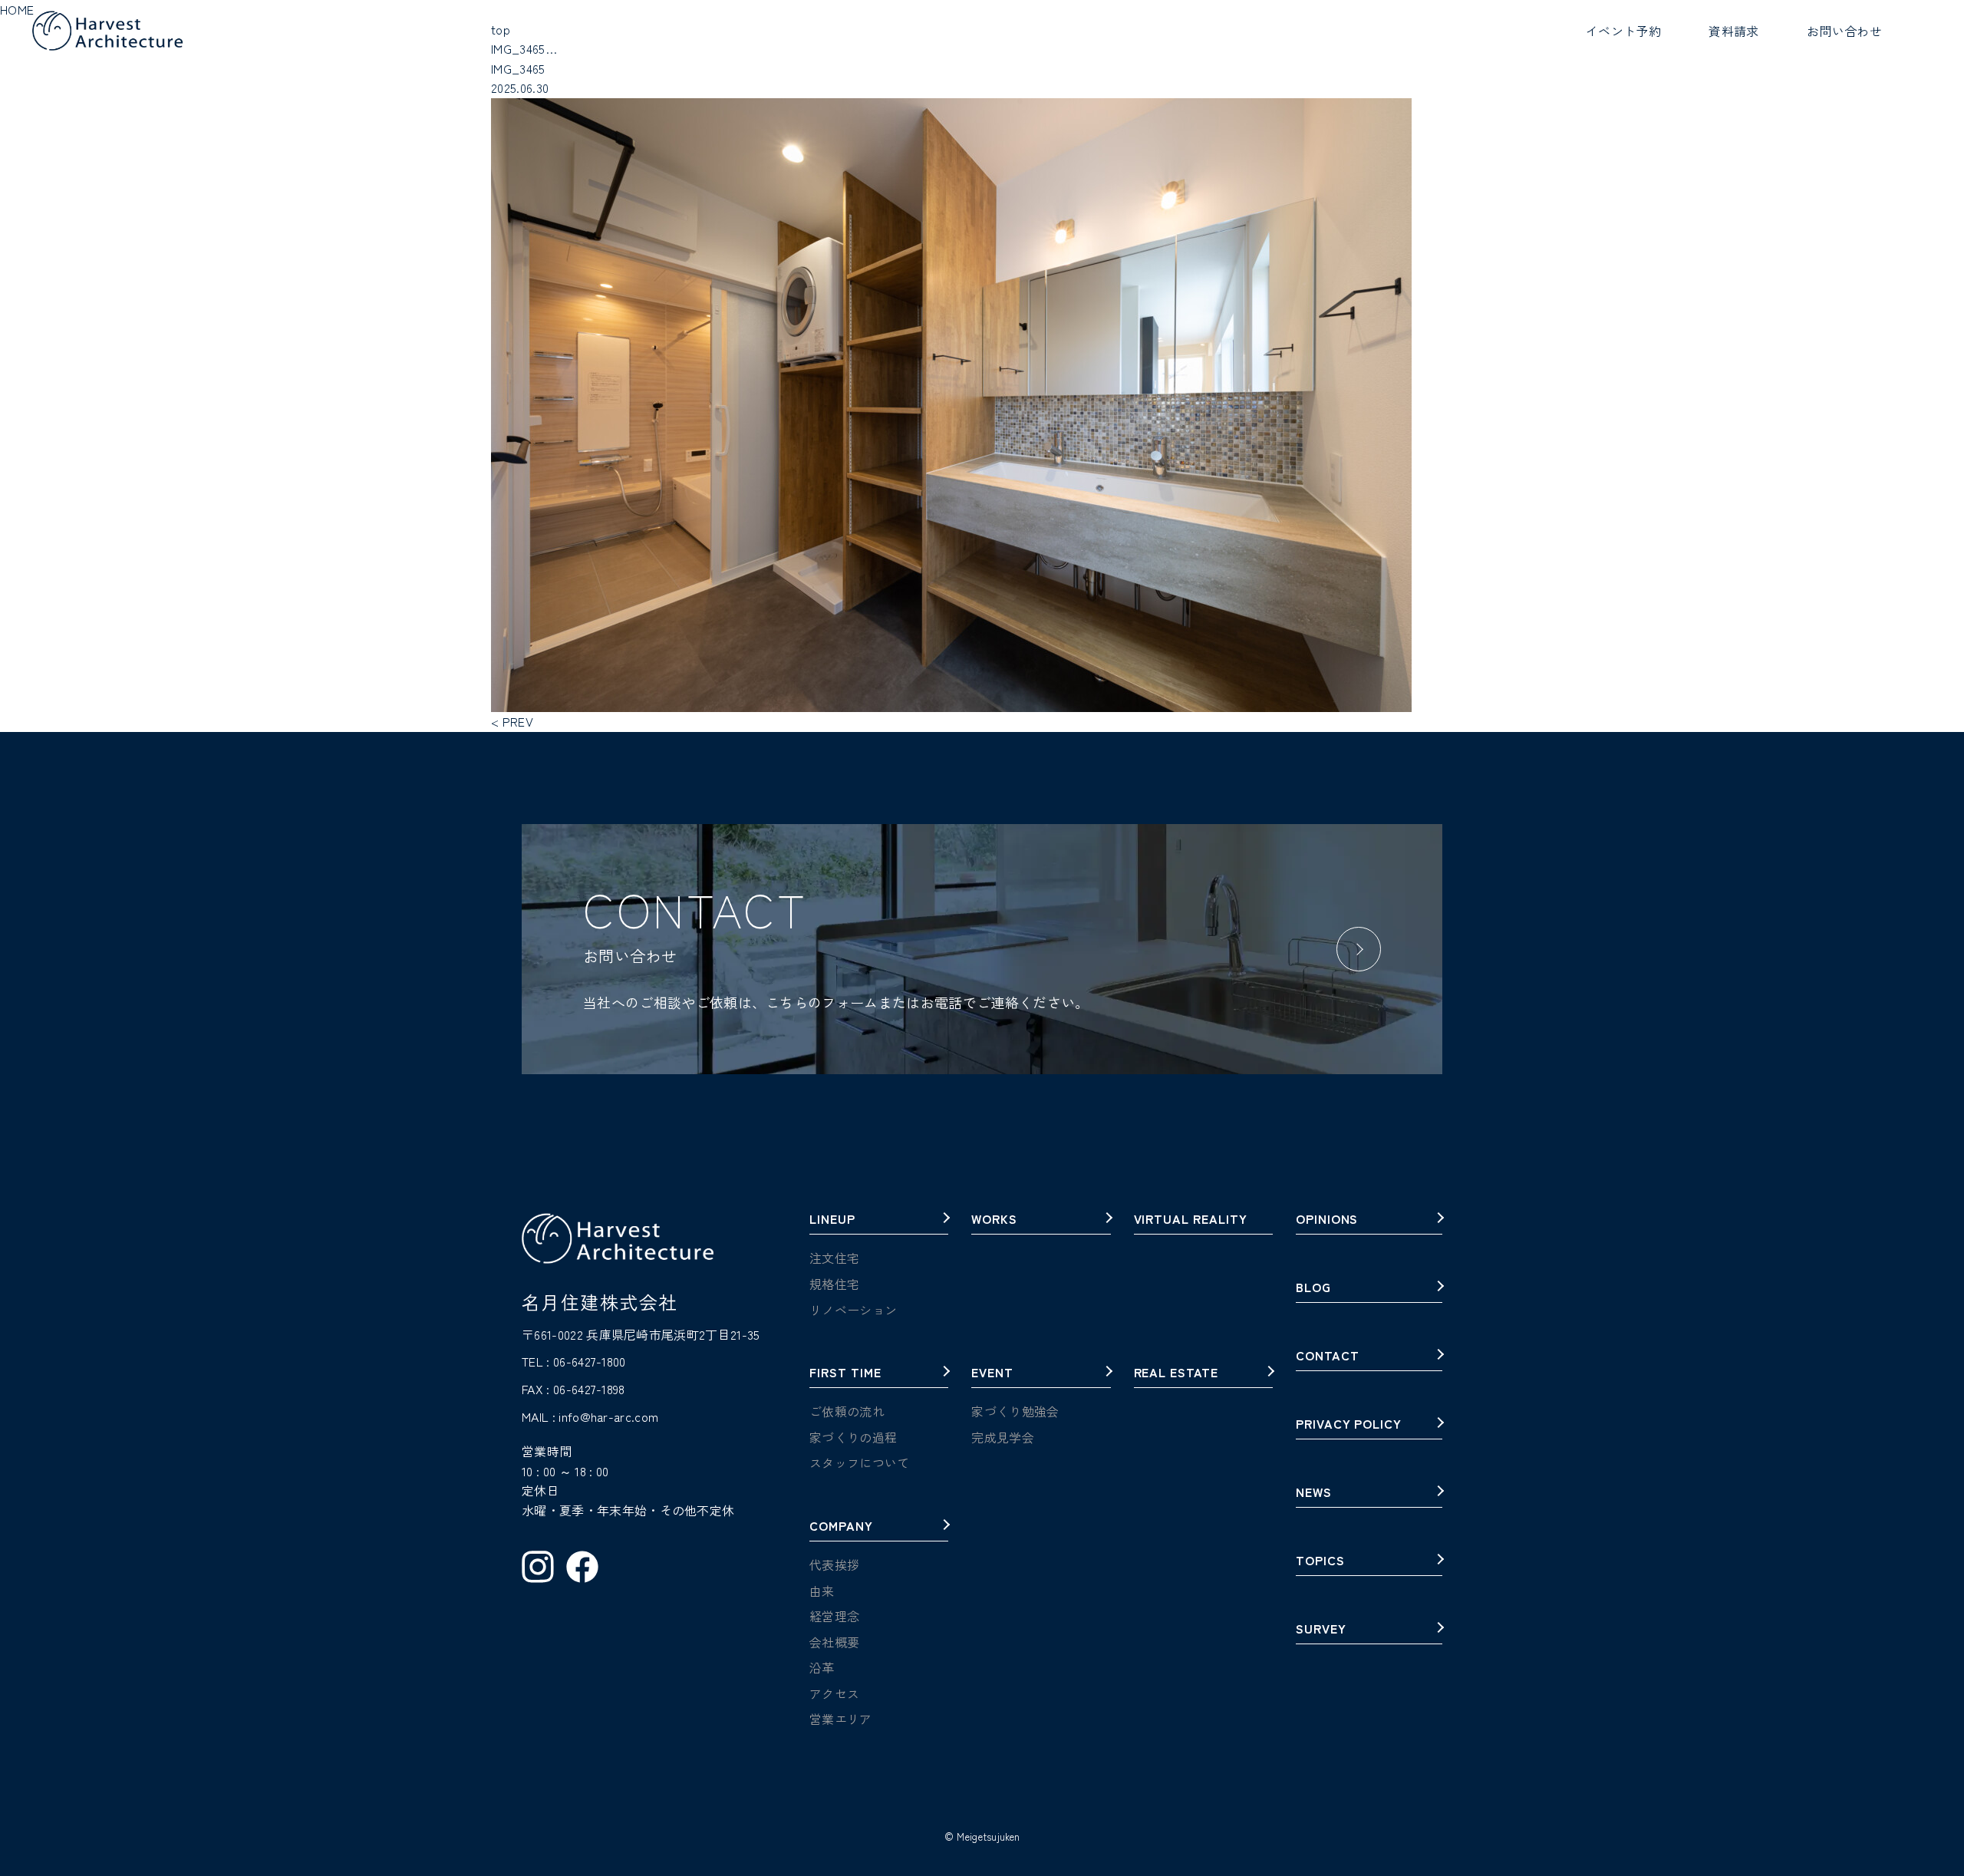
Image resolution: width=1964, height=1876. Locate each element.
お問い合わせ (1844, 31)
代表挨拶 (834, 1564)
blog (1313, 1288)
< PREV (512, 721)
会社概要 (834, 1642)
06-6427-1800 (590, 1361)
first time (845, 1373)
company (841, 1527)
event (992, 1373)
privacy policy (1349, 1425)
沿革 (822, 1667)
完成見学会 (1003, 1437)
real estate (1176, 1373)
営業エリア (841, 1719)
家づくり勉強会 (1015, 1411)
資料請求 (1733, 31)
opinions (1327, 1220)
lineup (832, 1220)
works (994, 1220)
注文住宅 (834, 1258)
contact (1328, 1357)
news (1314, 1493)
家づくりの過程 (853, 1437)
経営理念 (834, 1616)
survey (1321, 1630)
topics (1320, 1561)
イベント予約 (1623, 31)
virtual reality (1191, 1220)
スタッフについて (860, 1462)
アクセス (834, 1693)
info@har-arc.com (608, 1416)
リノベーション (853, 1310)
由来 (822, 1591)
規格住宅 (834, 1284)
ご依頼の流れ (847, 1411)
